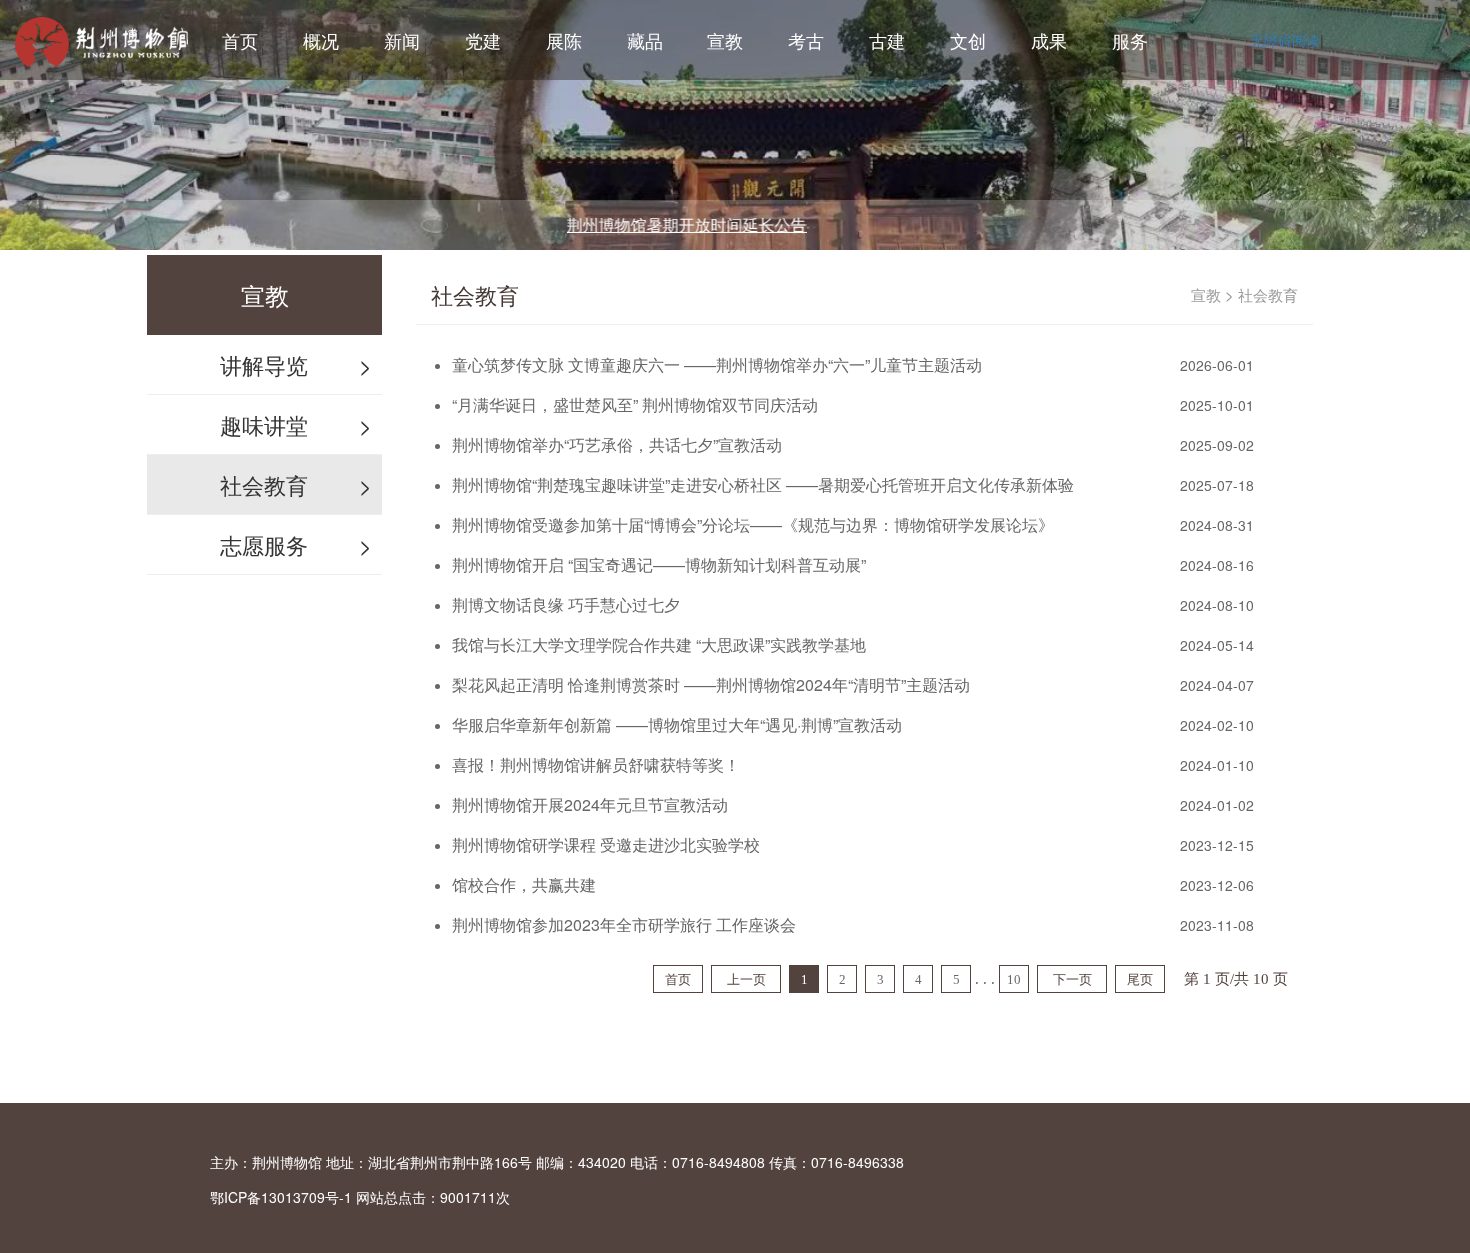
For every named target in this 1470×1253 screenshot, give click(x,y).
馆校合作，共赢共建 (524, 884)
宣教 (725, 40)
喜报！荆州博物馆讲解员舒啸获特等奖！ (596, 764)
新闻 (402, 40)
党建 (483, 40)
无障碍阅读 (1285, 40)
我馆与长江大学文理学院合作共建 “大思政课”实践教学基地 (659, 644)
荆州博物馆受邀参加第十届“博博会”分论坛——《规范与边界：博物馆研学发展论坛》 (753, 524)
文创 (968, 40)
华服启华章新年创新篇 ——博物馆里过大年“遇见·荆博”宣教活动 (677, 724)
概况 (321, 40)
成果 (1049, 40)
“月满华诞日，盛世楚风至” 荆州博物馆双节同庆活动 (635, 404)
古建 (887, 40)
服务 (1130, 40)
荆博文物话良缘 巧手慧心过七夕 (566, 604)
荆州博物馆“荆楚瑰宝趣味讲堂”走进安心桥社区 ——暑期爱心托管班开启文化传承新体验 (763, 484)
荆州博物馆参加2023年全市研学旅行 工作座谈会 (624, 924)
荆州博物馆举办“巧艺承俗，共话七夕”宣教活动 (617, 444)
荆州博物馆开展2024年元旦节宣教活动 (590, 804)
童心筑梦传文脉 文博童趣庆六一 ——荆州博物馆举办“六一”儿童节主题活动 (717, 364)
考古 (806, 40)
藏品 (645, 40)
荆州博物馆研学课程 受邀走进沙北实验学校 (606, 844)
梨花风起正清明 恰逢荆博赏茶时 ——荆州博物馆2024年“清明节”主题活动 (711, 684)
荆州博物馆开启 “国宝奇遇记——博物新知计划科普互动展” (659, 564)
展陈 (564, 40)
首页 (240, 40)
